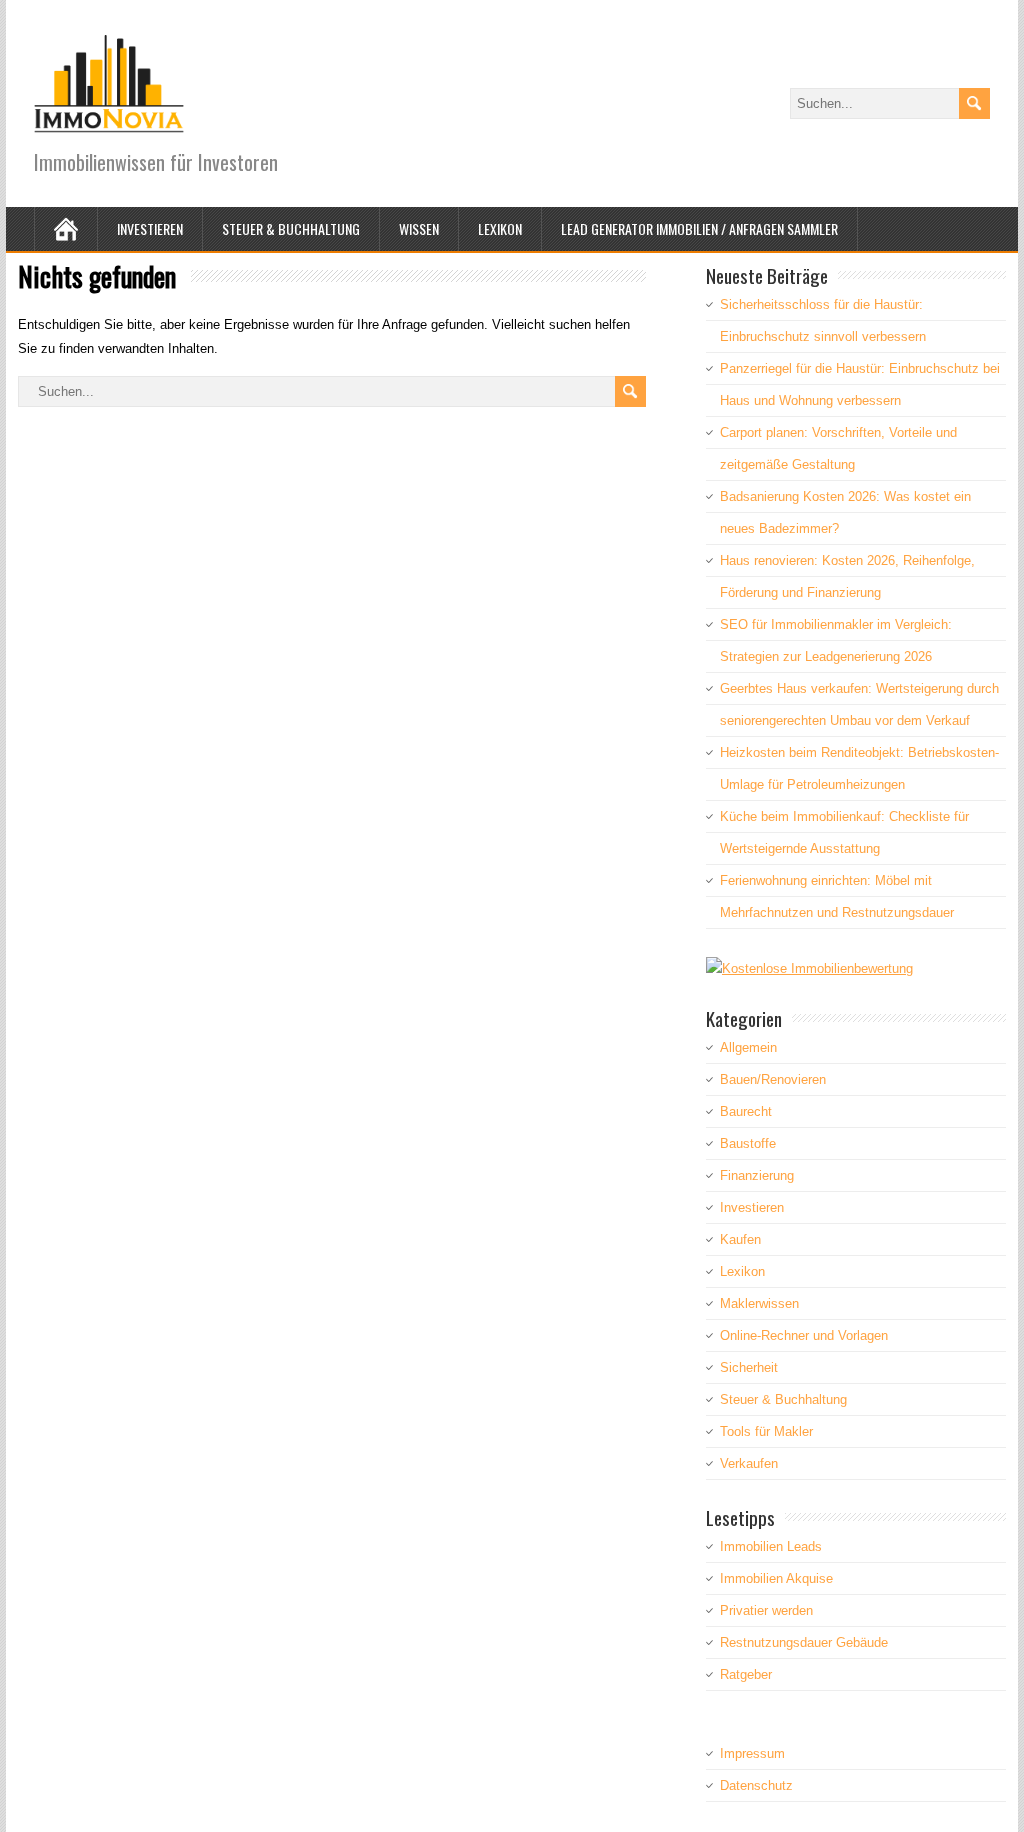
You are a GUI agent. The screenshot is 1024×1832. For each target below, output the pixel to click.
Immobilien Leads (771, 1546)
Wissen (419, 228)
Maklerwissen (759, 1303)
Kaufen (740, 1239)
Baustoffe (748, 1143)
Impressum (752, 1753)
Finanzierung (757, 1175)
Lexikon (500, 228)
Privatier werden (766, 1610)
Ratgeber (746, 1674)
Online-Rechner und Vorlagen (804, 1335)
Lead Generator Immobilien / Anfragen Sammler (699, 228)
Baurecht (746, 1111)
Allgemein (748, 1047)
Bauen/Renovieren (773, 1079)
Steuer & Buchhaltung (291, 228)
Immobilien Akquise (776, 1578)
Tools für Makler (766, 1431)
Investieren (150, 228)
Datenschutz (756, 1785)
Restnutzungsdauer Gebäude (804, 1642)
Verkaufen (749, 1463)
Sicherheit (749, 1367)
